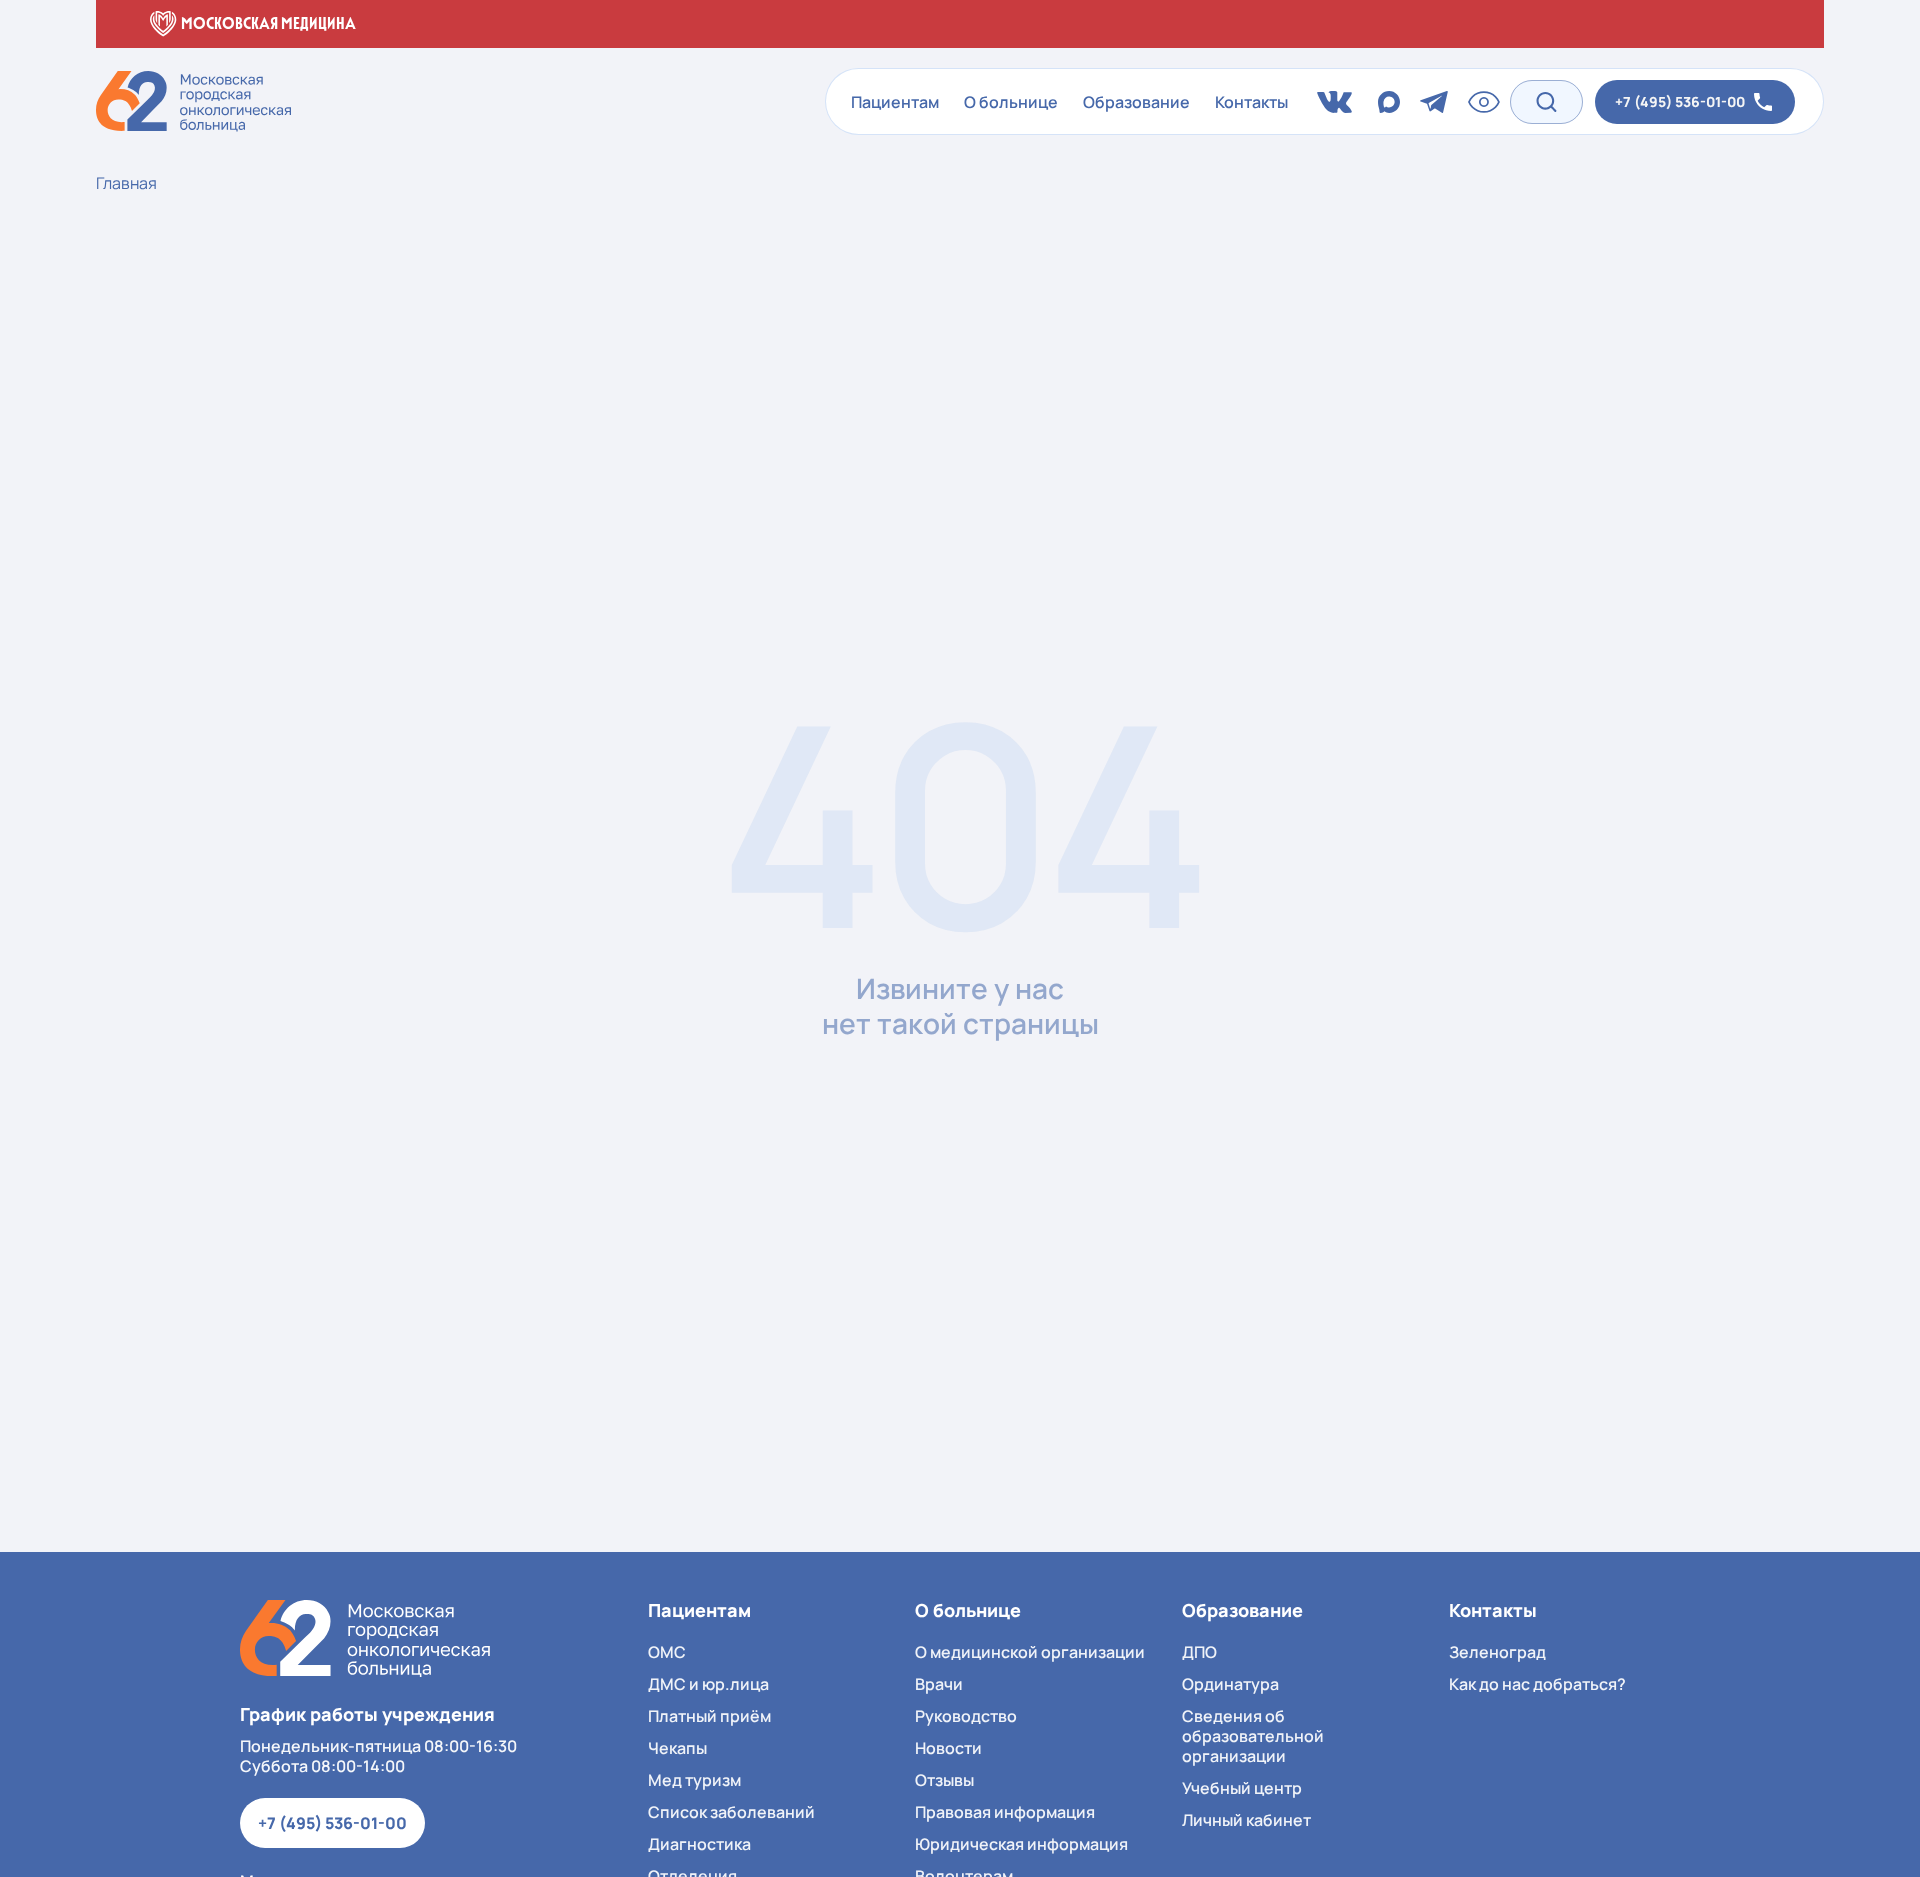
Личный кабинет (1246, 1820)
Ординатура (1230, 1684)
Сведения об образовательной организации (1253, 1736)
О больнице (1011, 102)
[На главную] (365, 1638)
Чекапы (677, 1748)
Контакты (1251, 102)
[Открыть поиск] (1546, 101)
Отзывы (944, 1780)
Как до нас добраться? (1537, 1684)
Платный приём (709, 1716)
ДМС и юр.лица (708, 1684)
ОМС (667, 1652)
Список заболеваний (731, 1812)
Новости (948, 1748)
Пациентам (895, 102)
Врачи (939, 1684)
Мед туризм (694, 1780)
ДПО (1199, 1652)
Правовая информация (1005, 1812)
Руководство (966, 1716)
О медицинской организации (1030, 1652)
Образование (1136, 102)
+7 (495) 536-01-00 (332, 1823)
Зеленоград (1497, 1652)
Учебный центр (1242, 1788)
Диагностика (699, 1844)
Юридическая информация (1021, 1844)
